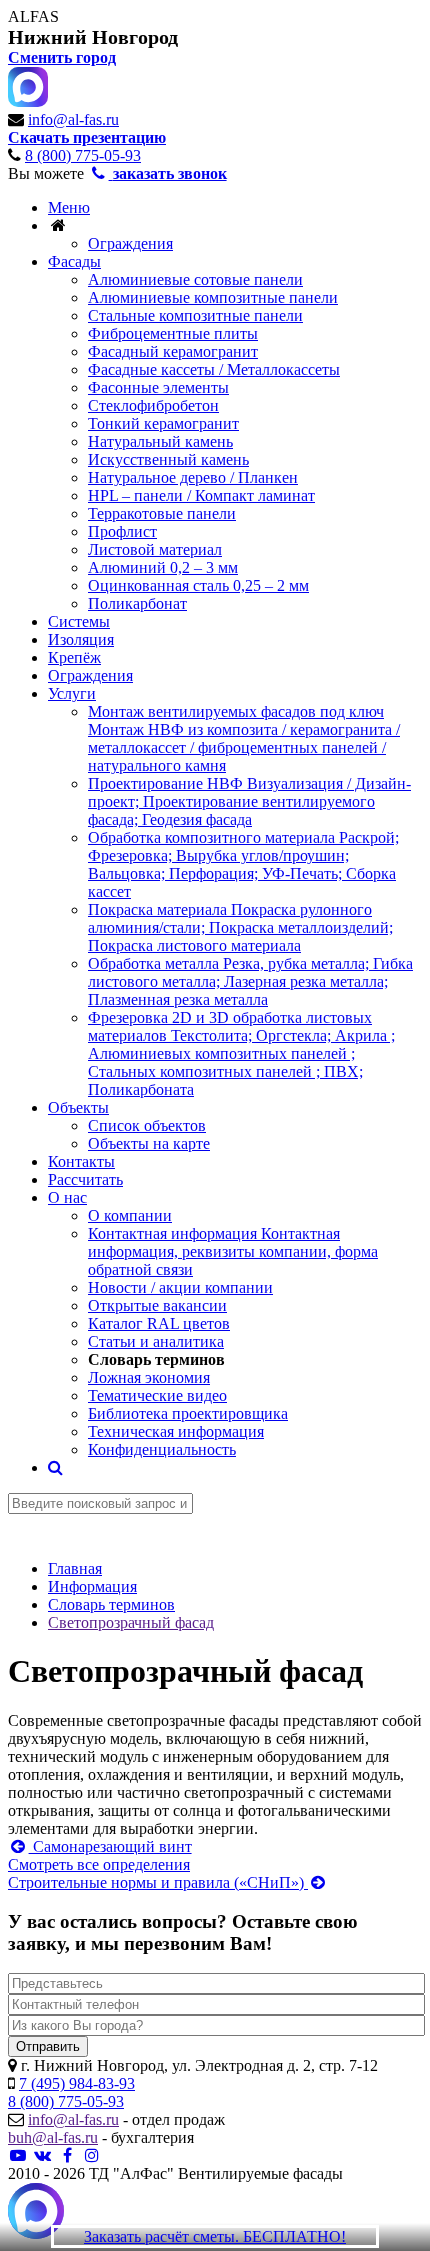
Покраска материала (240, 927)
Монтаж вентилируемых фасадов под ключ (244, 738)
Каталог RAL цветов (159, 1323)
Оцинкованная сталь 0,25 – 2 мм (198, 585)
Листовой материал (155, 549)
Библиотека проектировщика (188, 1413)
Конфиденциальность (162, 1449)
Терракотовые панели (162, 513)
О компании (130, 1215)
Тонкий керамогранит (163, 423)
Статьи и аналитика (156, 1341)
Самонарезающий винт (110, 1846)
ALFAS (33, 16)
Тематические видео (157, 1395)
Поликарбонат (137, 603)
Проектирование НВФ (249, 801)
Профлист (122, 531)
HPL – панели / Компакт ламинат (201, 495)
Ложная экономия (149, 1377)
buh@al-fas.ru (53, 2137)
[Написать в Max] (36, 2213)
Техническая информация (176, 1431)
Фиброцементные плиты (173, 333)
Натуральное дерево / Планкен (193, 477)
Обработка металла (250, 981)
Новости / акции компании (180, 1287)
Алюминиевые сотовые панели (195, 279)
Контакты (81, 1161)
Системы (79, 621)
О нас (67, 1197)
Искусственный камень (168, 459)
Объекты (78, 1107)
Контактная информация (233, 1251)
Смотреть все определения (99, 1864)
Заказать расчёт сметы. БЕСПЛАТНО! (215, 2236)
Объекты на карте (149, 1143)
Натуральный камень (160, 441)
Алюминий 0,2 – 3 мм (163, 567)
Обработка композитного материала (243, 864)
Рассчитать (85, 1179)
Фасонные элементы (158, 387)
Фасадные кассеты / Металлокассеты (214, 369)
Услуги (72, 693)
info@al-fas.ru (73, 119)
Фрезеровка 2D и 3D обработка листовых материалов (241, 1053)
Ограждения (130, 243)
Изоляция (81, 639)
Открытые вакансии (157, 1305)
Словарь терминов (156, 1359)
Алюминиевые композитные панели (213, 297)
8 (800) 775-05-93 (83, 155)
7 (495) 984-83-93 (77, 2083)
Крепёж (74, 657)
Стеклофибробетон (153, 405)
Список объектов (147, 1125)
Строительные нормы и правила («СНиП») (158, 1882)
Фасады (74, 261)
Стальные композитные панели (195, 315)
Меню (69, 207)
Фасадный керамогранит (173, 351)
